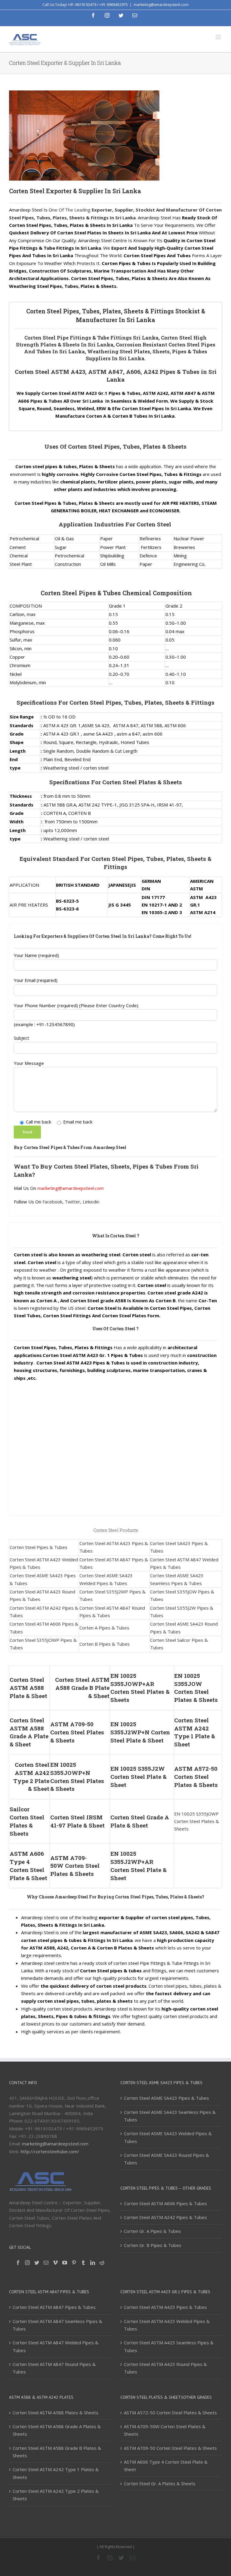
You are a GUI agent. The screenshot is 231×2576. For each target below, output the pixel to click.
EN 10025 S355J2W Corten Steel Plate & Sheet (139, 1777)
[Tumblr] (83, 2263)
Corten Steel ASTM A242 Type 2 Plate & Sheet (31, 1777)
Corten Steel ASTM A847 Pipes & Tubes (54, 2307)
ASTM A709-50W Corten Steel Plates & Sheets (75, 1866)
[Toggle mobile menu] (219, 37)
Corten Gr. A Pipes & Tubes (152, 2231)
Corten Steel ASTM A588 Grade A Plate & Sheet (29, 1732)
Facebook (52, 1202)
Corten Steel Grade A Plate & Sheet (140, 1821)
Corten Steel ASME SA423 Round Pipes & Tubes (166, 2159)
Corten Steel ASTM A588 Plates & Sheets (55, 2413)
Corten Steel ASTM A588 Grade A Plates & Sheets (57, 2430)
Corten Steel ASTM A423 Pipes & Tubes (165, 2307)
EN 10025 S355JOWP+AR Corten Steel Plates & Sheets (140, 1688)
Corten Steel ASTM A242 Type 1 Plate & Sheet (195, 1732)
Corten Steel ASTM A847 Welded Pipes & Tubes (55, 2346)
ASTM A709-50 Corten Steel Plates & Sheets (77, 1732)
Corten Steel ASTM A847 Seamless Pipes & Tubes (57, 2325)
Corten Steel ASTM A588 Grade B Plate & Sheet (82, 1688)
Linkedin (91, 1202)
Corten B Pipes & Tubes (105, 1644)
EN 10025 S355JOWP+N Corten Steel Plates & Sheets (77, 1777)
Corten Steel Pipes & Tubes (38, 1547)
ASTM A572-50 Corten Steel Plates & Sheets (196, 1777)
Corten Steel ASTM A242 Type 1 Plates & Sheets (56, 2473)
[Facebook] (18, 2263)
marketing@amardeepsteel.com (161, 5)
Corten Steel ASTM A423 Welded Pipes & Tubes (167, 2325)
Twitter (72, 1202)
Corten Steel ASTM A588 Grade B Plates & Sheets (57, 2452)
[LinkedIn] (93, 2263)
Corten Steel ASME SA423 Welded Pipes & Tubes (168, 2137)
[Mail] (46, 2263)
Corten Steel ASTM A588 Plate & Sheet (28, 1688)
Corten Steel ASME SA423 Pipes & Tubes (166, 2098)
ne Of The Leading (72, 210)
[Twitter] (37, 2263)
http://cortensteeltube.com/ (50, 2151)
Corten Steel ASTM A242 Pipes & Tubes (165, 2217)
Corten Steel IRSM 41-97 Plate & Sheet (77, 1821)
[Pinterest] (74, 2263)
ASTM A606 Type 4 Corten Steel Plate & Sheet (28, 1866)
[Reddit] (102, 2263)
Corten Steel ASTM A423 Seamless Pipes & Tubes (169, 2346)
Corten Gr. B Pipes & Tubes (153, 2245)
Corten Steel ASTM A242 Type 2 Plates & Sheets (56, 2495)
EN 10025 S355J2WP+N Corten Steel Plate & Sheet (140, 1732)
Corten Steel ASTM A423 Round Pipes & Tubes (165, 2368)
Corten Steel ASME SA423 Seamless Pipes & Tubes (170, 2116)
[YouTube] (65, 2263)
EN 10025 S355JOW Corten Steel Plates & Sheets (196, 1688)
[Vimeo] (55, 2263)
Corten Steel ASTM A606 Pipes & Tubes (165, 2203)
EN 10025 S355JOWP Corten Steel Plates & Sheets (197, 1821)
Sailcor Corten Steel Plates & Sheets (27, 1821)
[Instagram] (27, 2263)
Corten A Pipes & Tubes (104, 1628)
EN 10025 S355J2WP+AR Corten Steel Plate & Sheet (139, 1866)
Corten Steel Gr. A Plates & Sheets (160, 2483)
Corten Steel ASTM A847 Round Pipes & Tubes (54, 2368)
